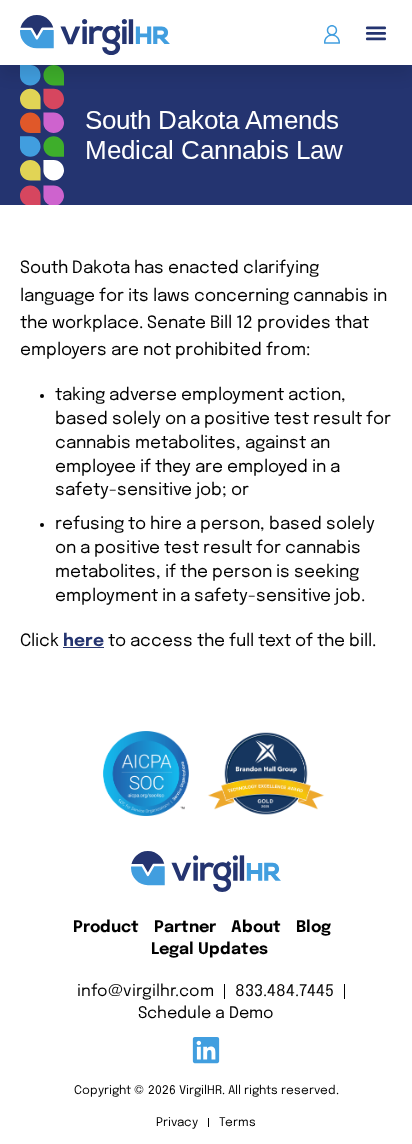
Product (106, 927)
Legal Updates (209, 949)
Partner (185, 927)
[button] (375, 32)
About (256, 927)
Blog (313, 927)
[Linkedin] (206, 1050)
